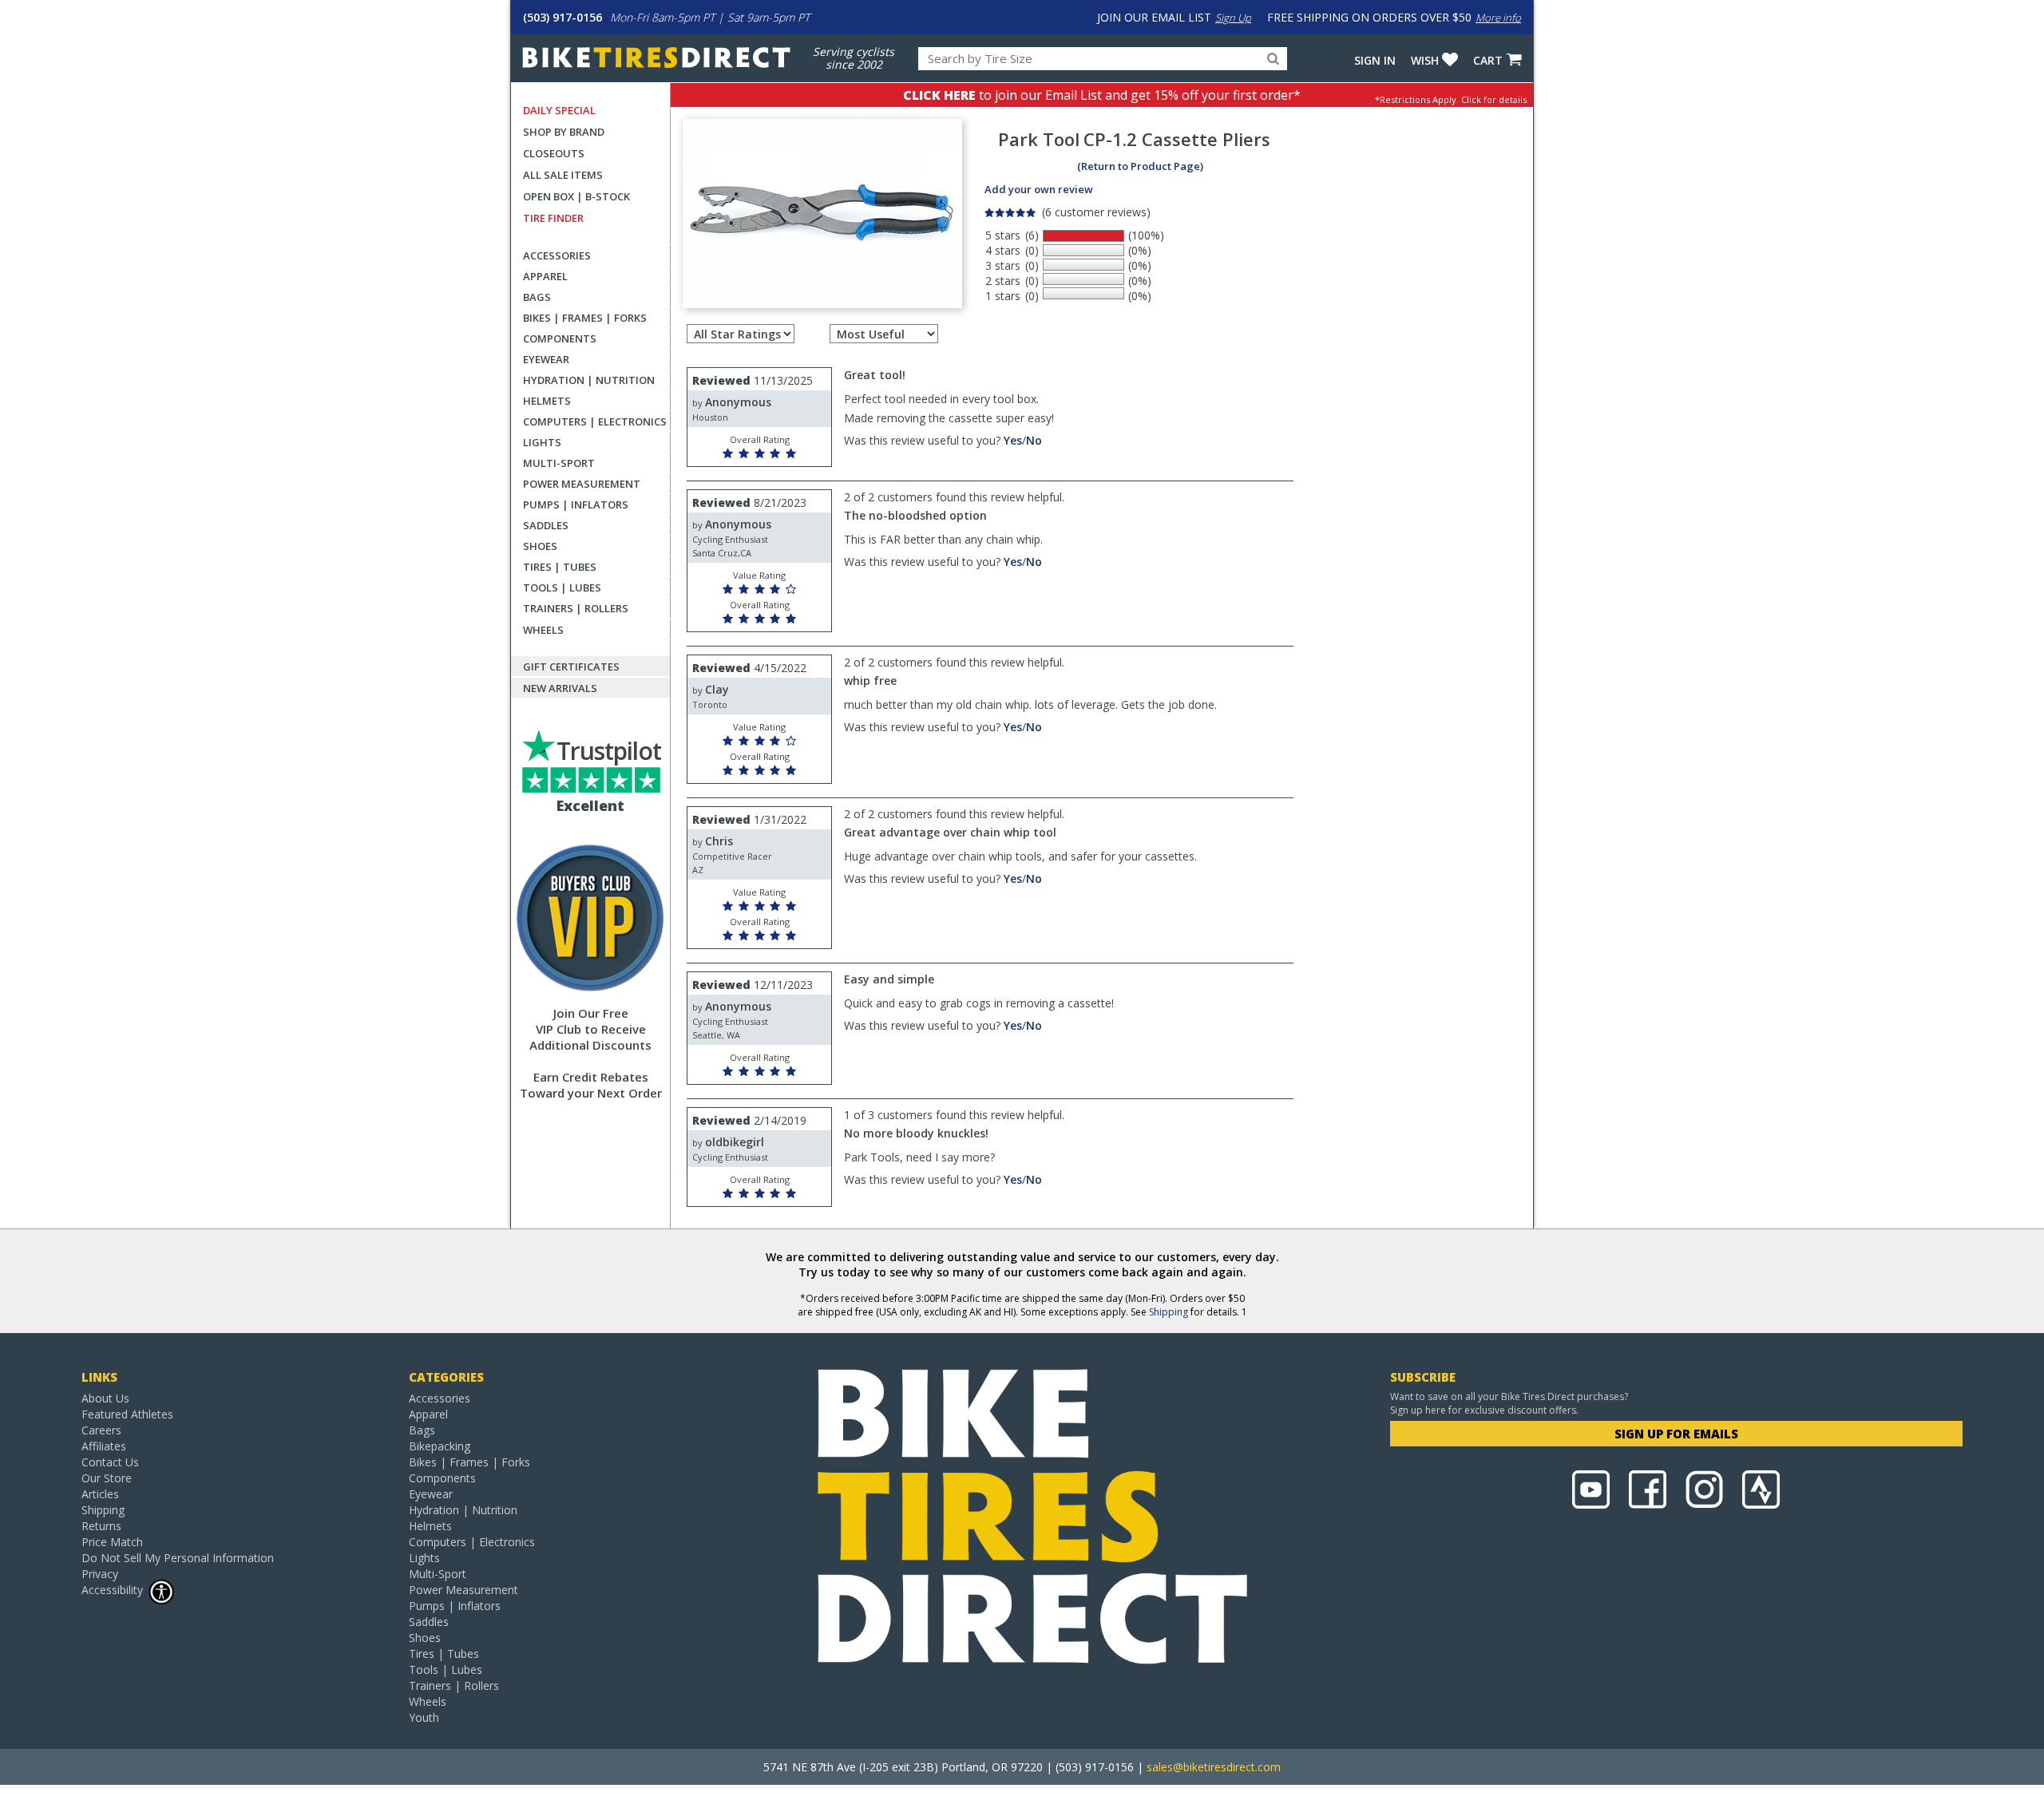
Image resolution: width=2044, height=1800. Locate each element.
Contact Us (110, 1462)
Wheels (543, 630)
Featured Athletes (127, 1414)
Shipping (1169, 1312)
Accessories (557, 255)
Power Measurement (582, 484)
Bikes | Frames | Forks (585, 318)
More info (1498, 18)
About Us (105, 1398)
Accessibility (112, 1590)
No (1034, 440)
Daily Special (559, 110)
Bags (537, 297)
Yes (1013, 440)
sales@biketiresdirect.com (1214, 1767)
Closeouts (554, 153)
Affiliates (104, 1446)
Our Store (107, 1478)
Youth (424, 1717)
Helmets (547, 401)
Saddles (546, 525)
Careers (101, 1430)
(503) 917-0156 (562, 17)
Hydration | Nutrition (589, 380)
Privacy (100, 1574)
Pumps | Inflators (576, 504)
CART (1488, 60)
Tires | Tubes (560, 567)
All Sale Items (563, 175)
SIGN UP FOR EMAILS (1676, 1434)
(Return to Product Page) (1140, 166)
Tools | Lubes (562, 587)
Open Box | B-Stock (576, 196)
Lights (542, 442)
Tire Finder (553, 218)
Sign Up (1233, 18)
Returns (101, 1526)
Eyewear (546, 359)
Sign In (1375, 60)
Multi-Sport (559, 463)
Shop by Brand (564, 132)
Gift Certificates (571, 667)
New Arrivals (560, 688)
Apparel (545, 276)
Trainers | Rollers (576, 608)
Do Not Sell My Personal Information (178, 1558)
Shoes (540, 546)
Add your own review (1039, 189)
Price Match (112, 1542)
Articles (100, 1494)
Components (560, 338)
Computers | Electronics (595, 421)
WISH (1425, 60)
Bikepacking (440, 1446)
